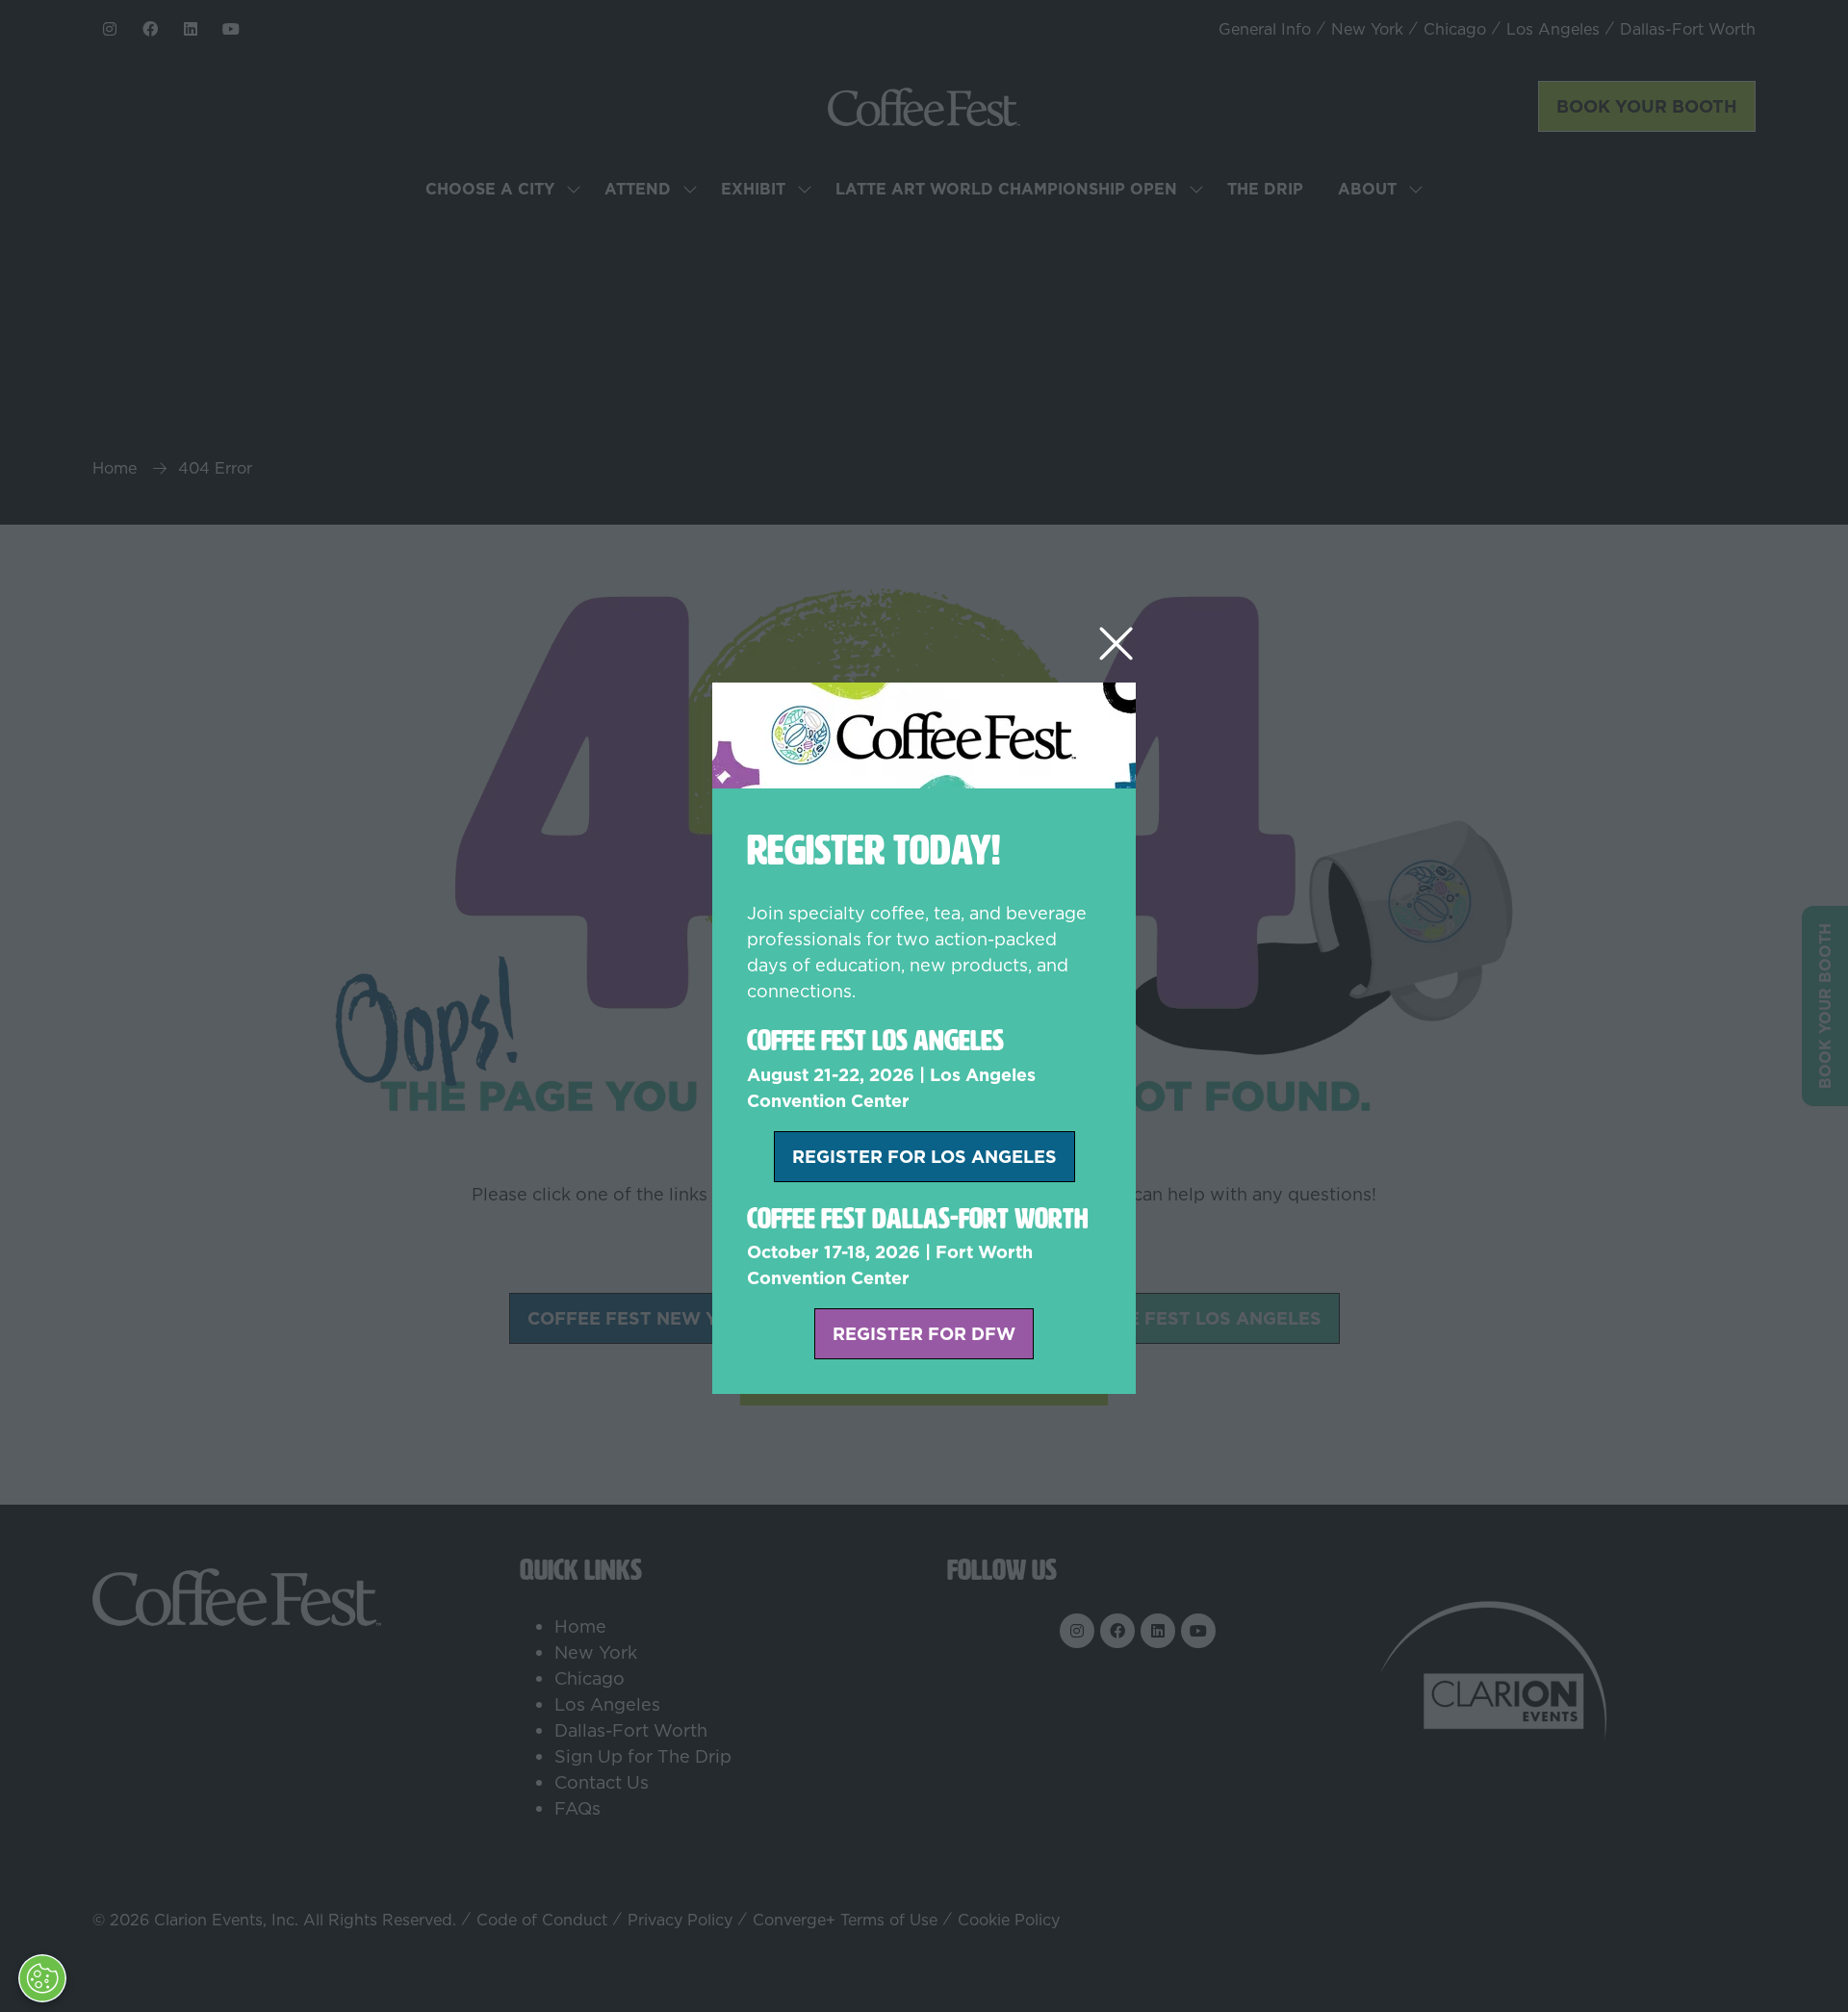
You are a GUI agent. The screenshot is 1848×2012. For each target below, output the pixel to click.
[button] (1116, 645)
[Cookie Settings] (42, 1978)
